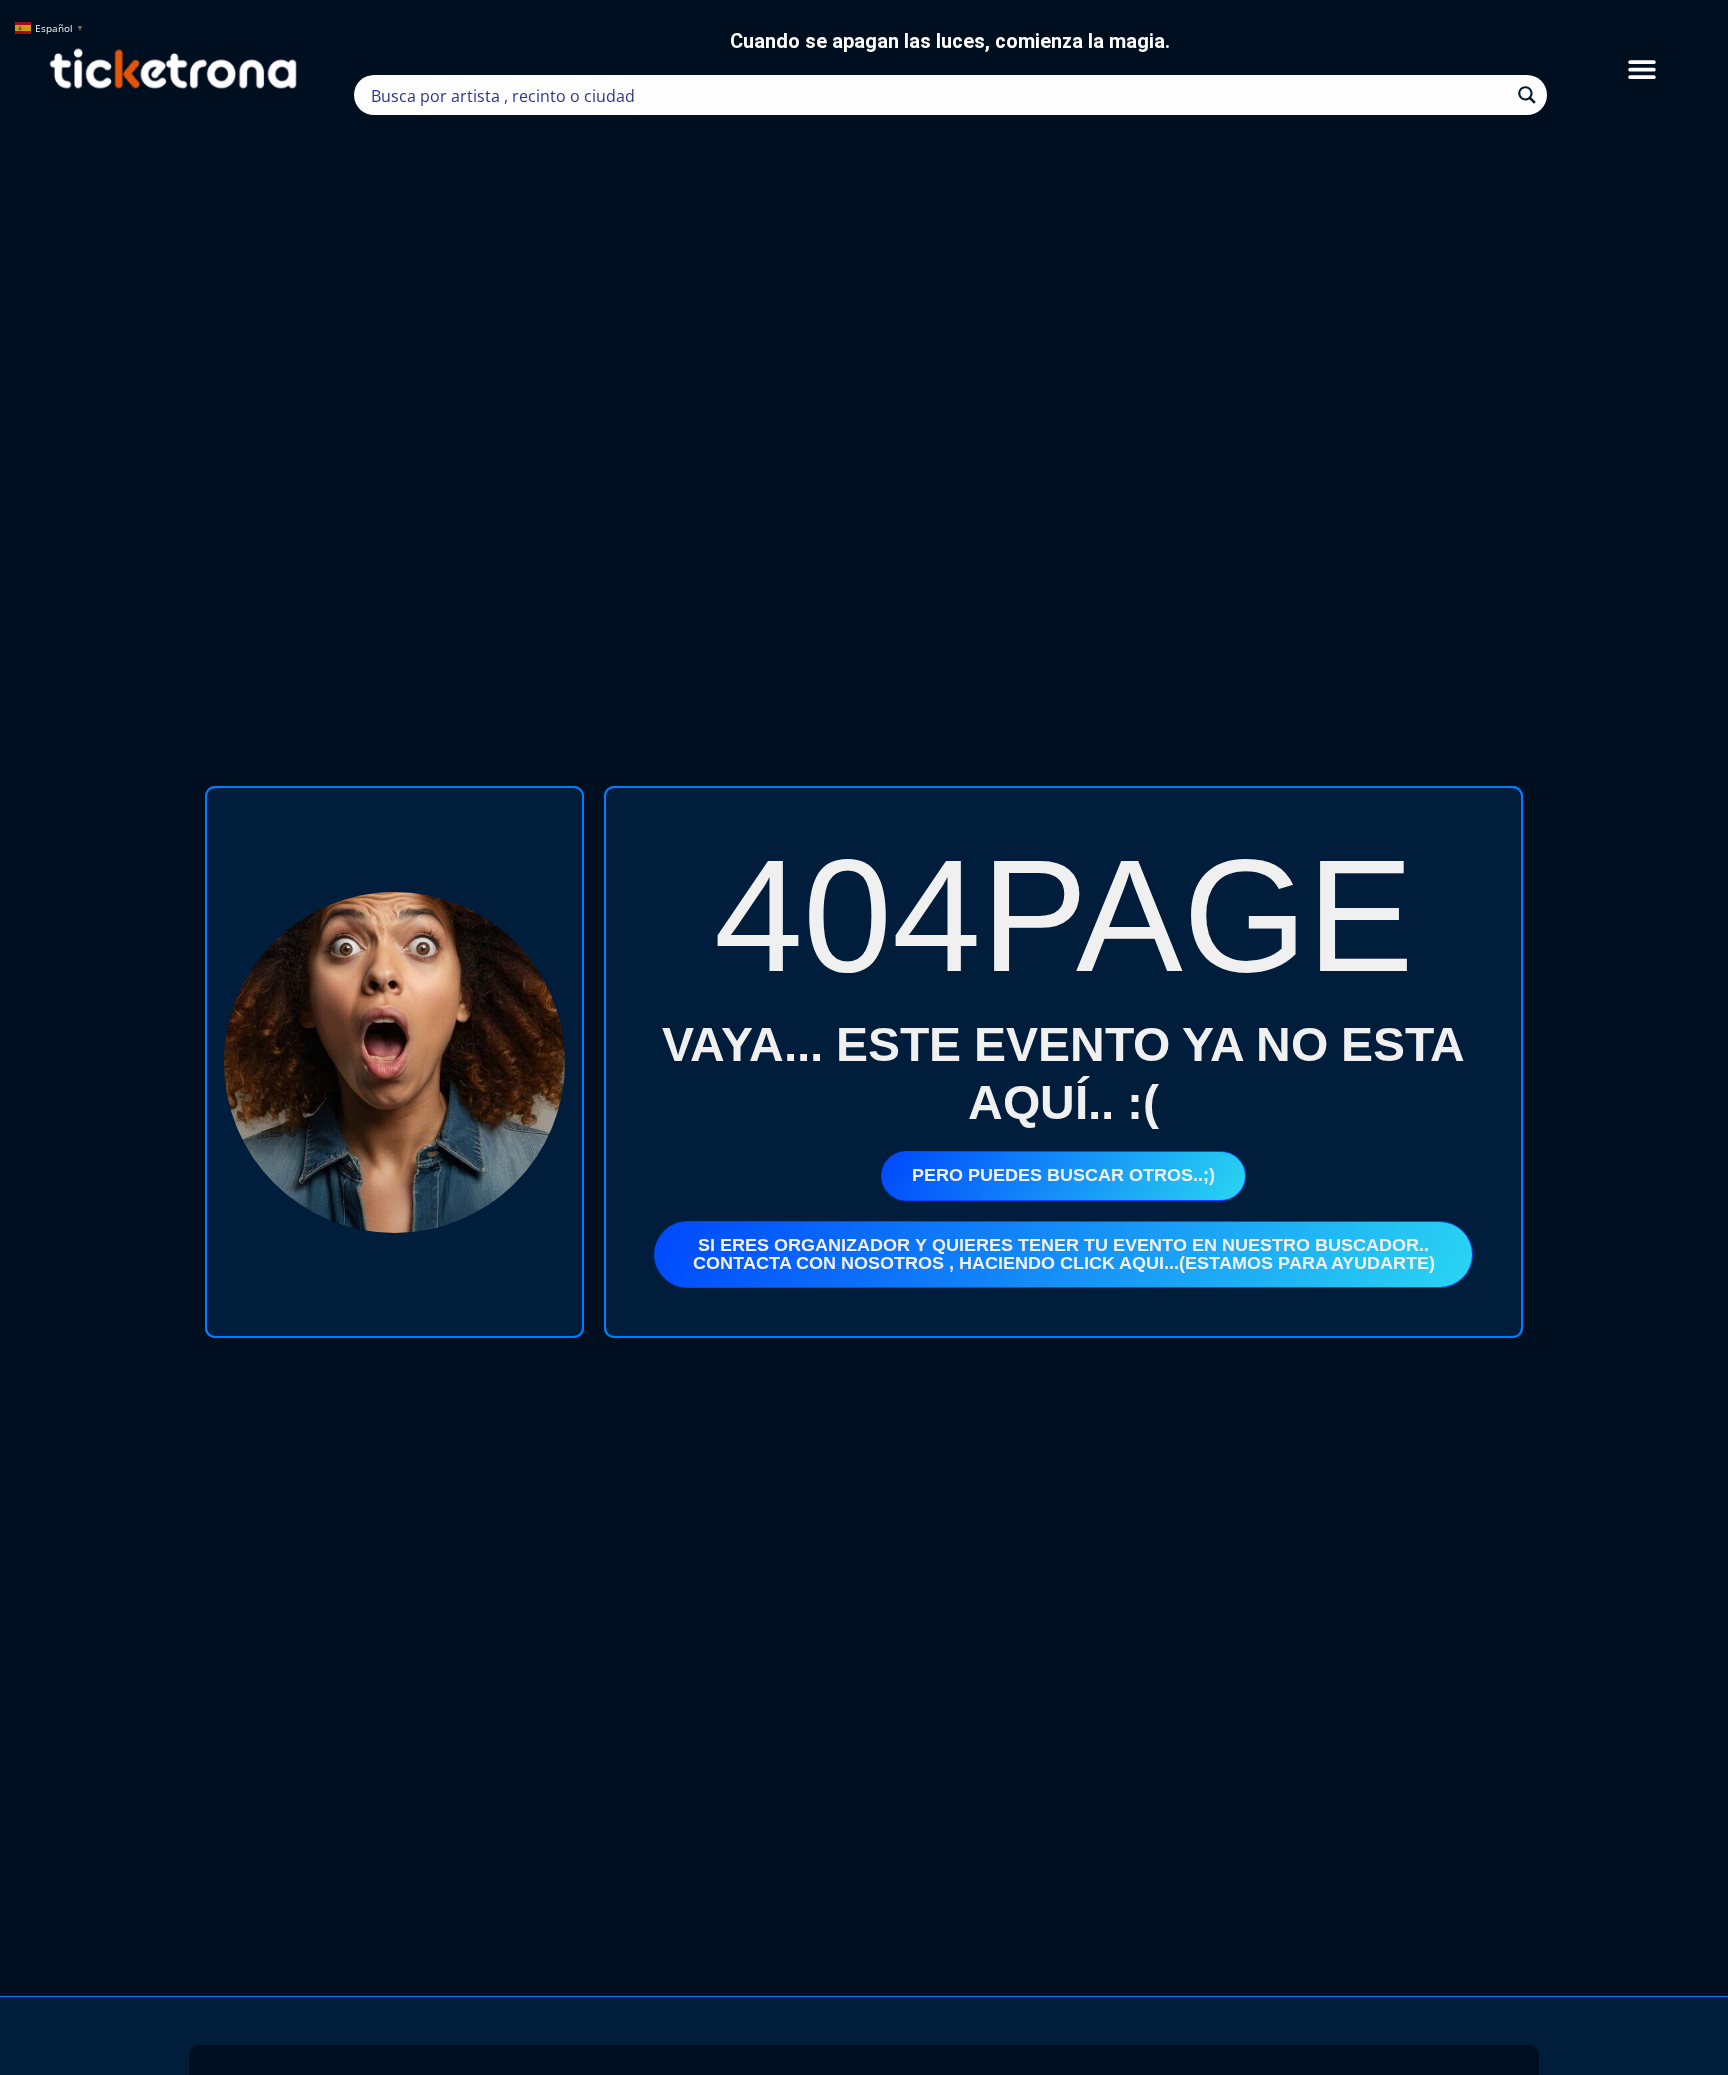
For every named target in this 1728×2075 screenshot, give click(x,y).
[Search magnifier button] (1527, 95)
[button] (1641, 69)
